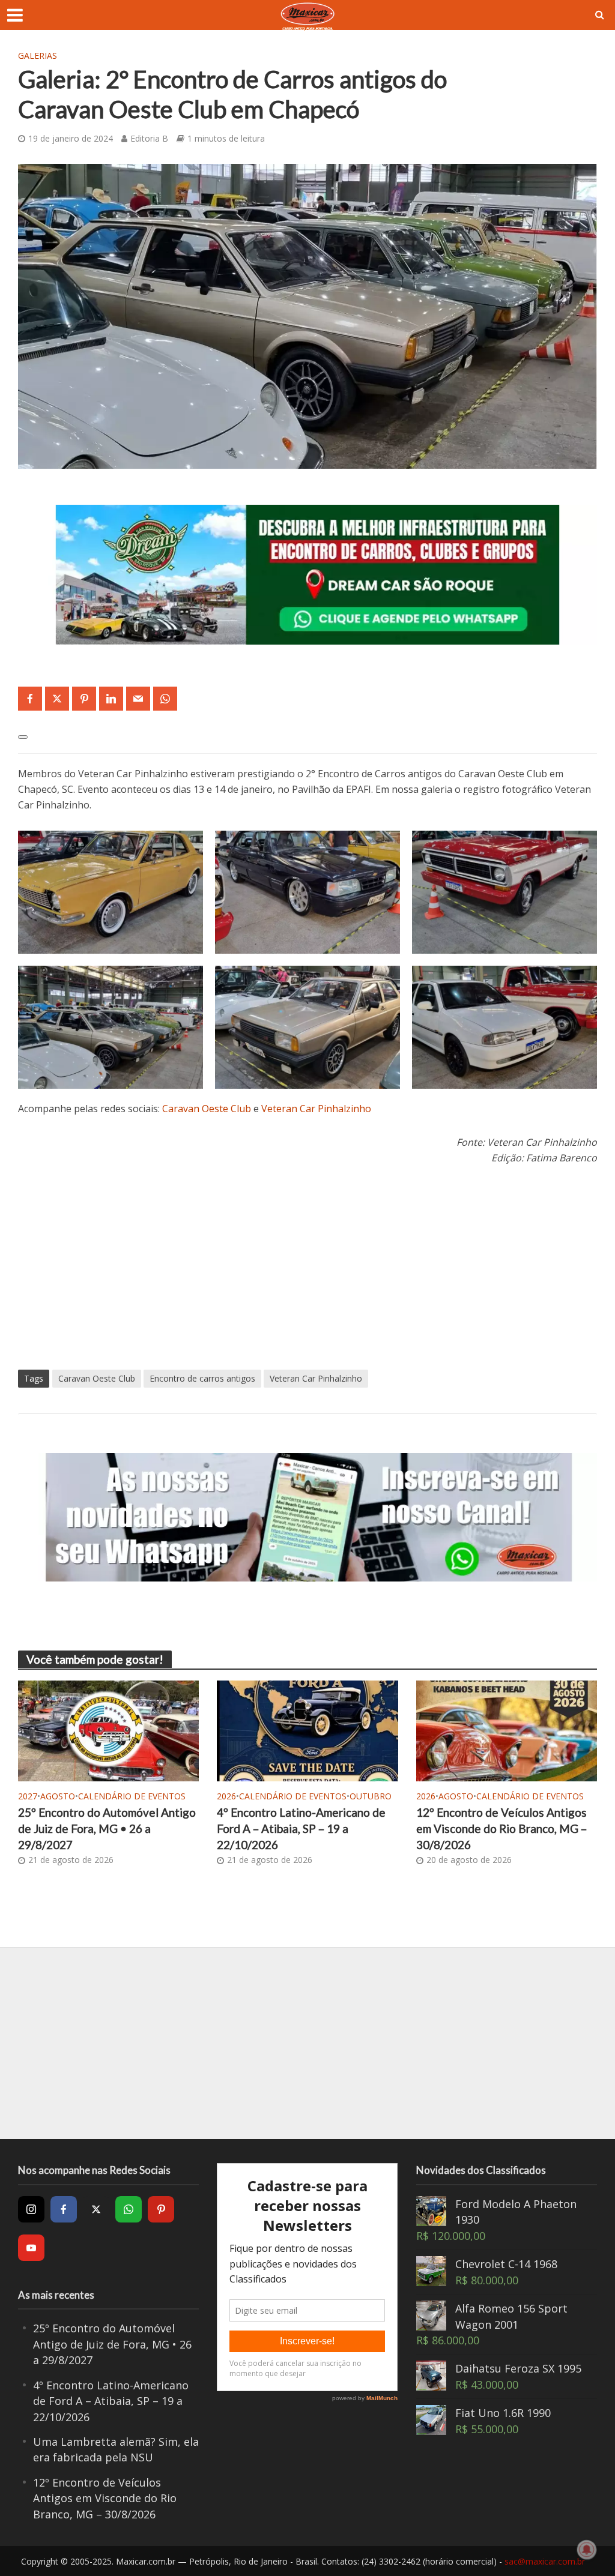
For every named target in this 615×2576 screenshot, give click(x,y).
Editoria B (149, 138)
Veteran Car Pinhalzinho (316, 1109)
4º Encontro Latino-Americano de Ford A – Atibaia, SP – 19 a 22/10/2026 (301, 1828)
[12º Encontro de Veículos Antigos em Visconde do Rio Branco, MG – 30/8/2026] (507, 1730)
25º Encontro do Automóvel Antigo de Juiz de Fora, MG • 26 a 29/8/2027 (107, 1828)
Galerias (38, 56)
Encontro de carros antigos (202, 1378)
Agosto (58, 1796)
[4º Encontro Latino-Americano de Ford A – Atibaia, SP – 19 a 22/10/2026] (307, 1730)
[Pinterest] (161, 2209)
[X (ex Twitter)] (96, 2209)
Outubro (371, 1796)
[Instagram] (31, 2209)
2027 (28, 1796)
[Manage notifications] (587, 2550)
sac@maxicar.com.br (545, 2561)
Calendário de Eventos (132, 1796)
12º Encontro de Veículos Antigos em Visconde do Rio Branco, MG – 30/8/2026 (501, 1828)
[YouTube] (31, 2248)
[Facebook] (64, 2209)
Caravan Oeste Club (207, 1109)
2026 (226, 1796)
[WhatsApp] (129, 2209)
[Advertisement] (307, 1268)
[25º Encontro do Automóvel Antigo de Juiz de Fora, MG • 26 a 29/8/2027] (108, 1730)
